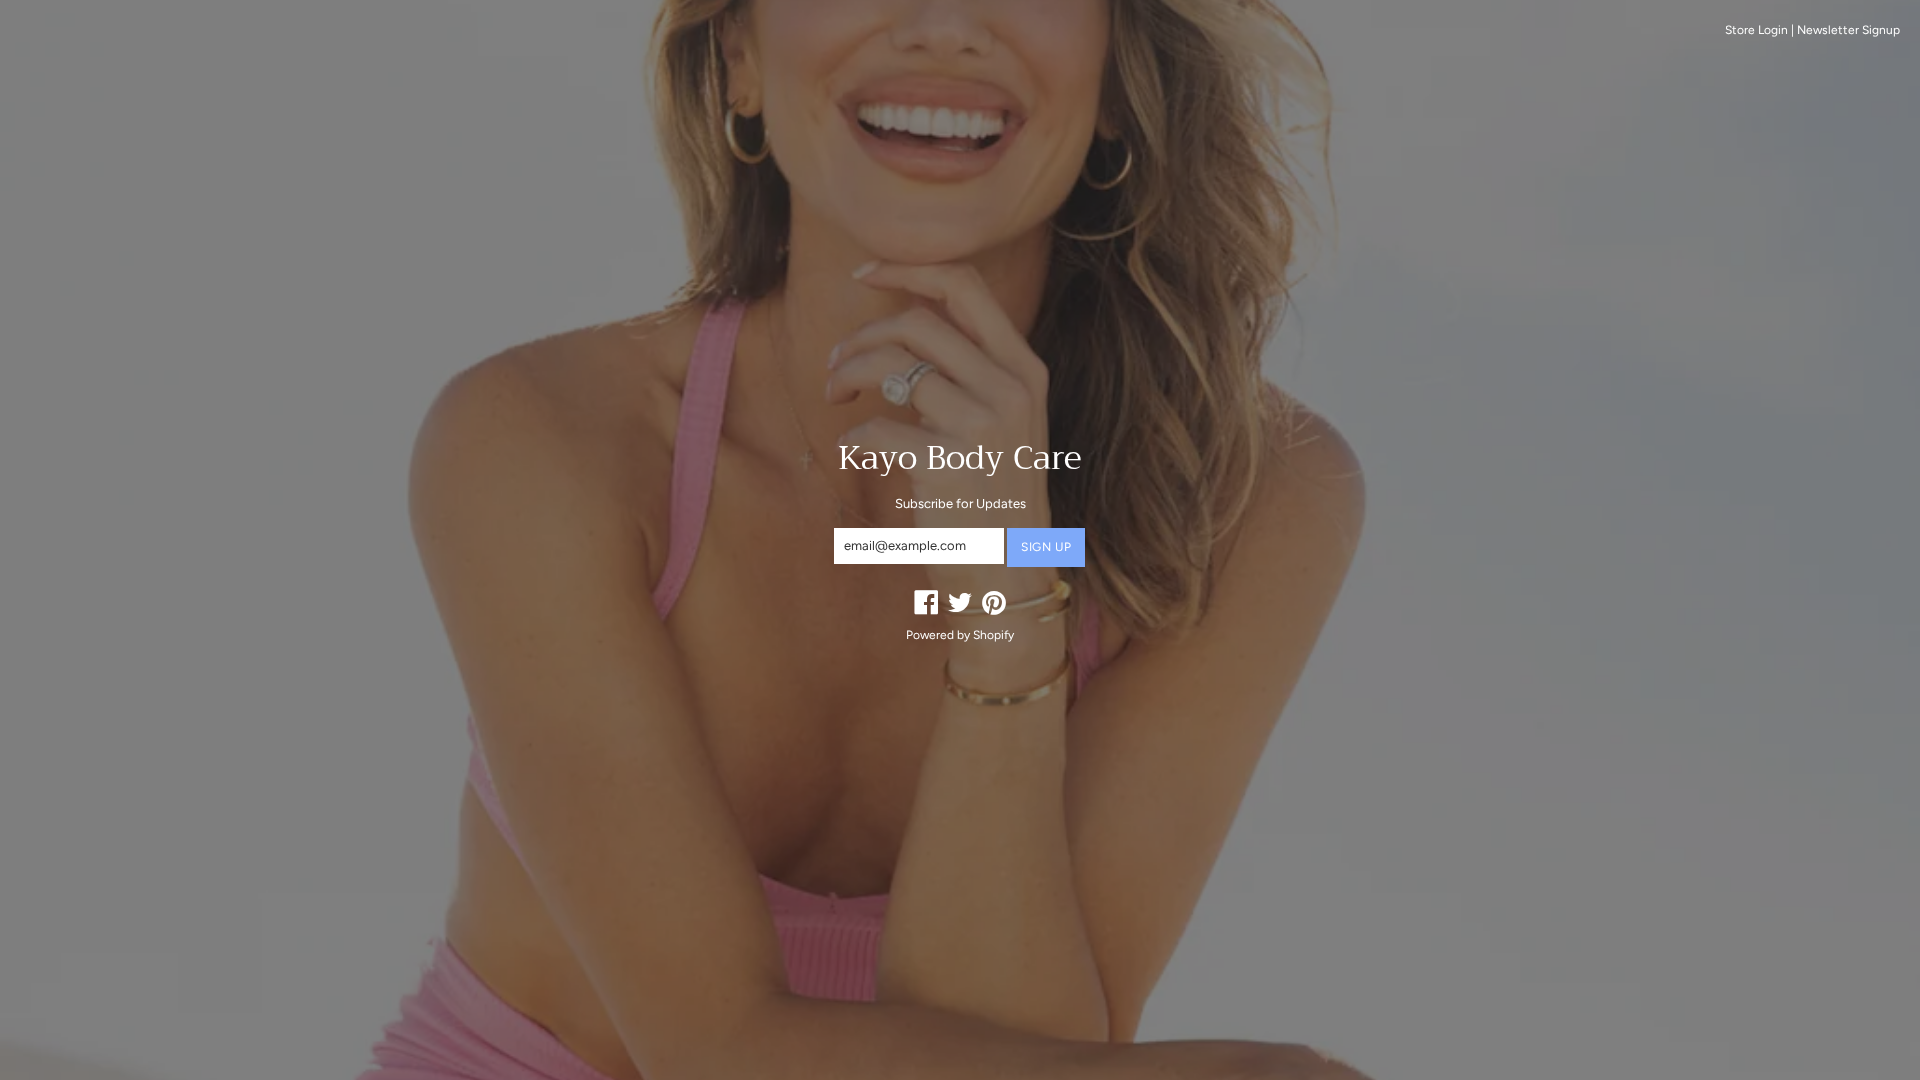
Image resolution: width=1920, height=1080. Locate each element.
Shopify (993, 635)
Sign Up (1046, 547)
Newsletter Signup (1848, 30)
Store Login (1756, 30)
